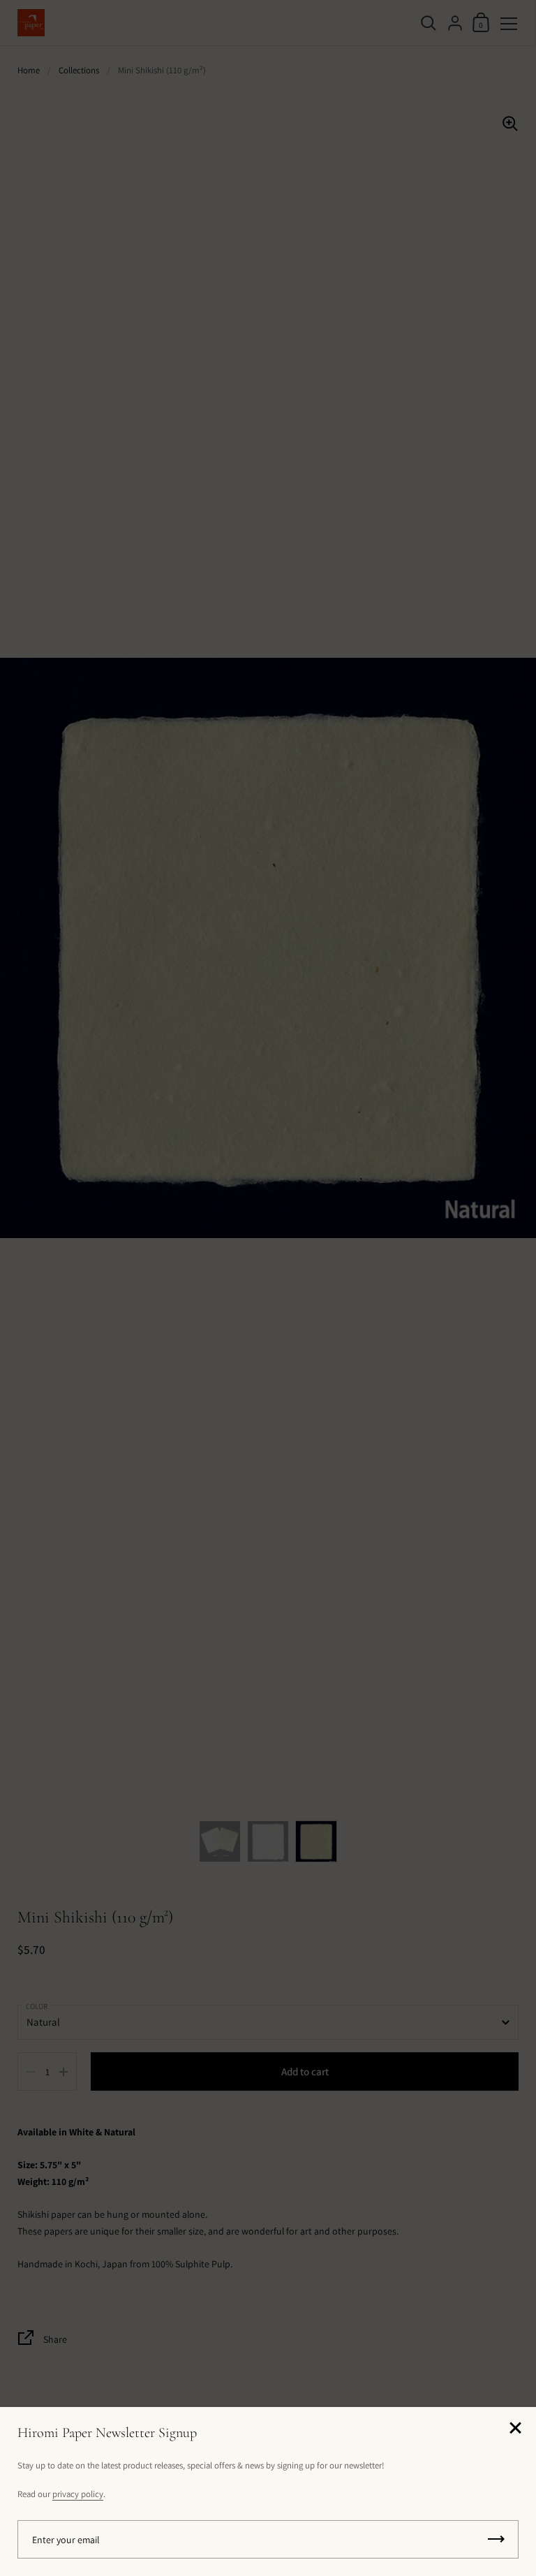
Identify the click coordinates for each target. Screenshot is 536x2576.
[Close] (515, 2429)
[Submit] (496, 2539)
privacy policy (78, 2494)
